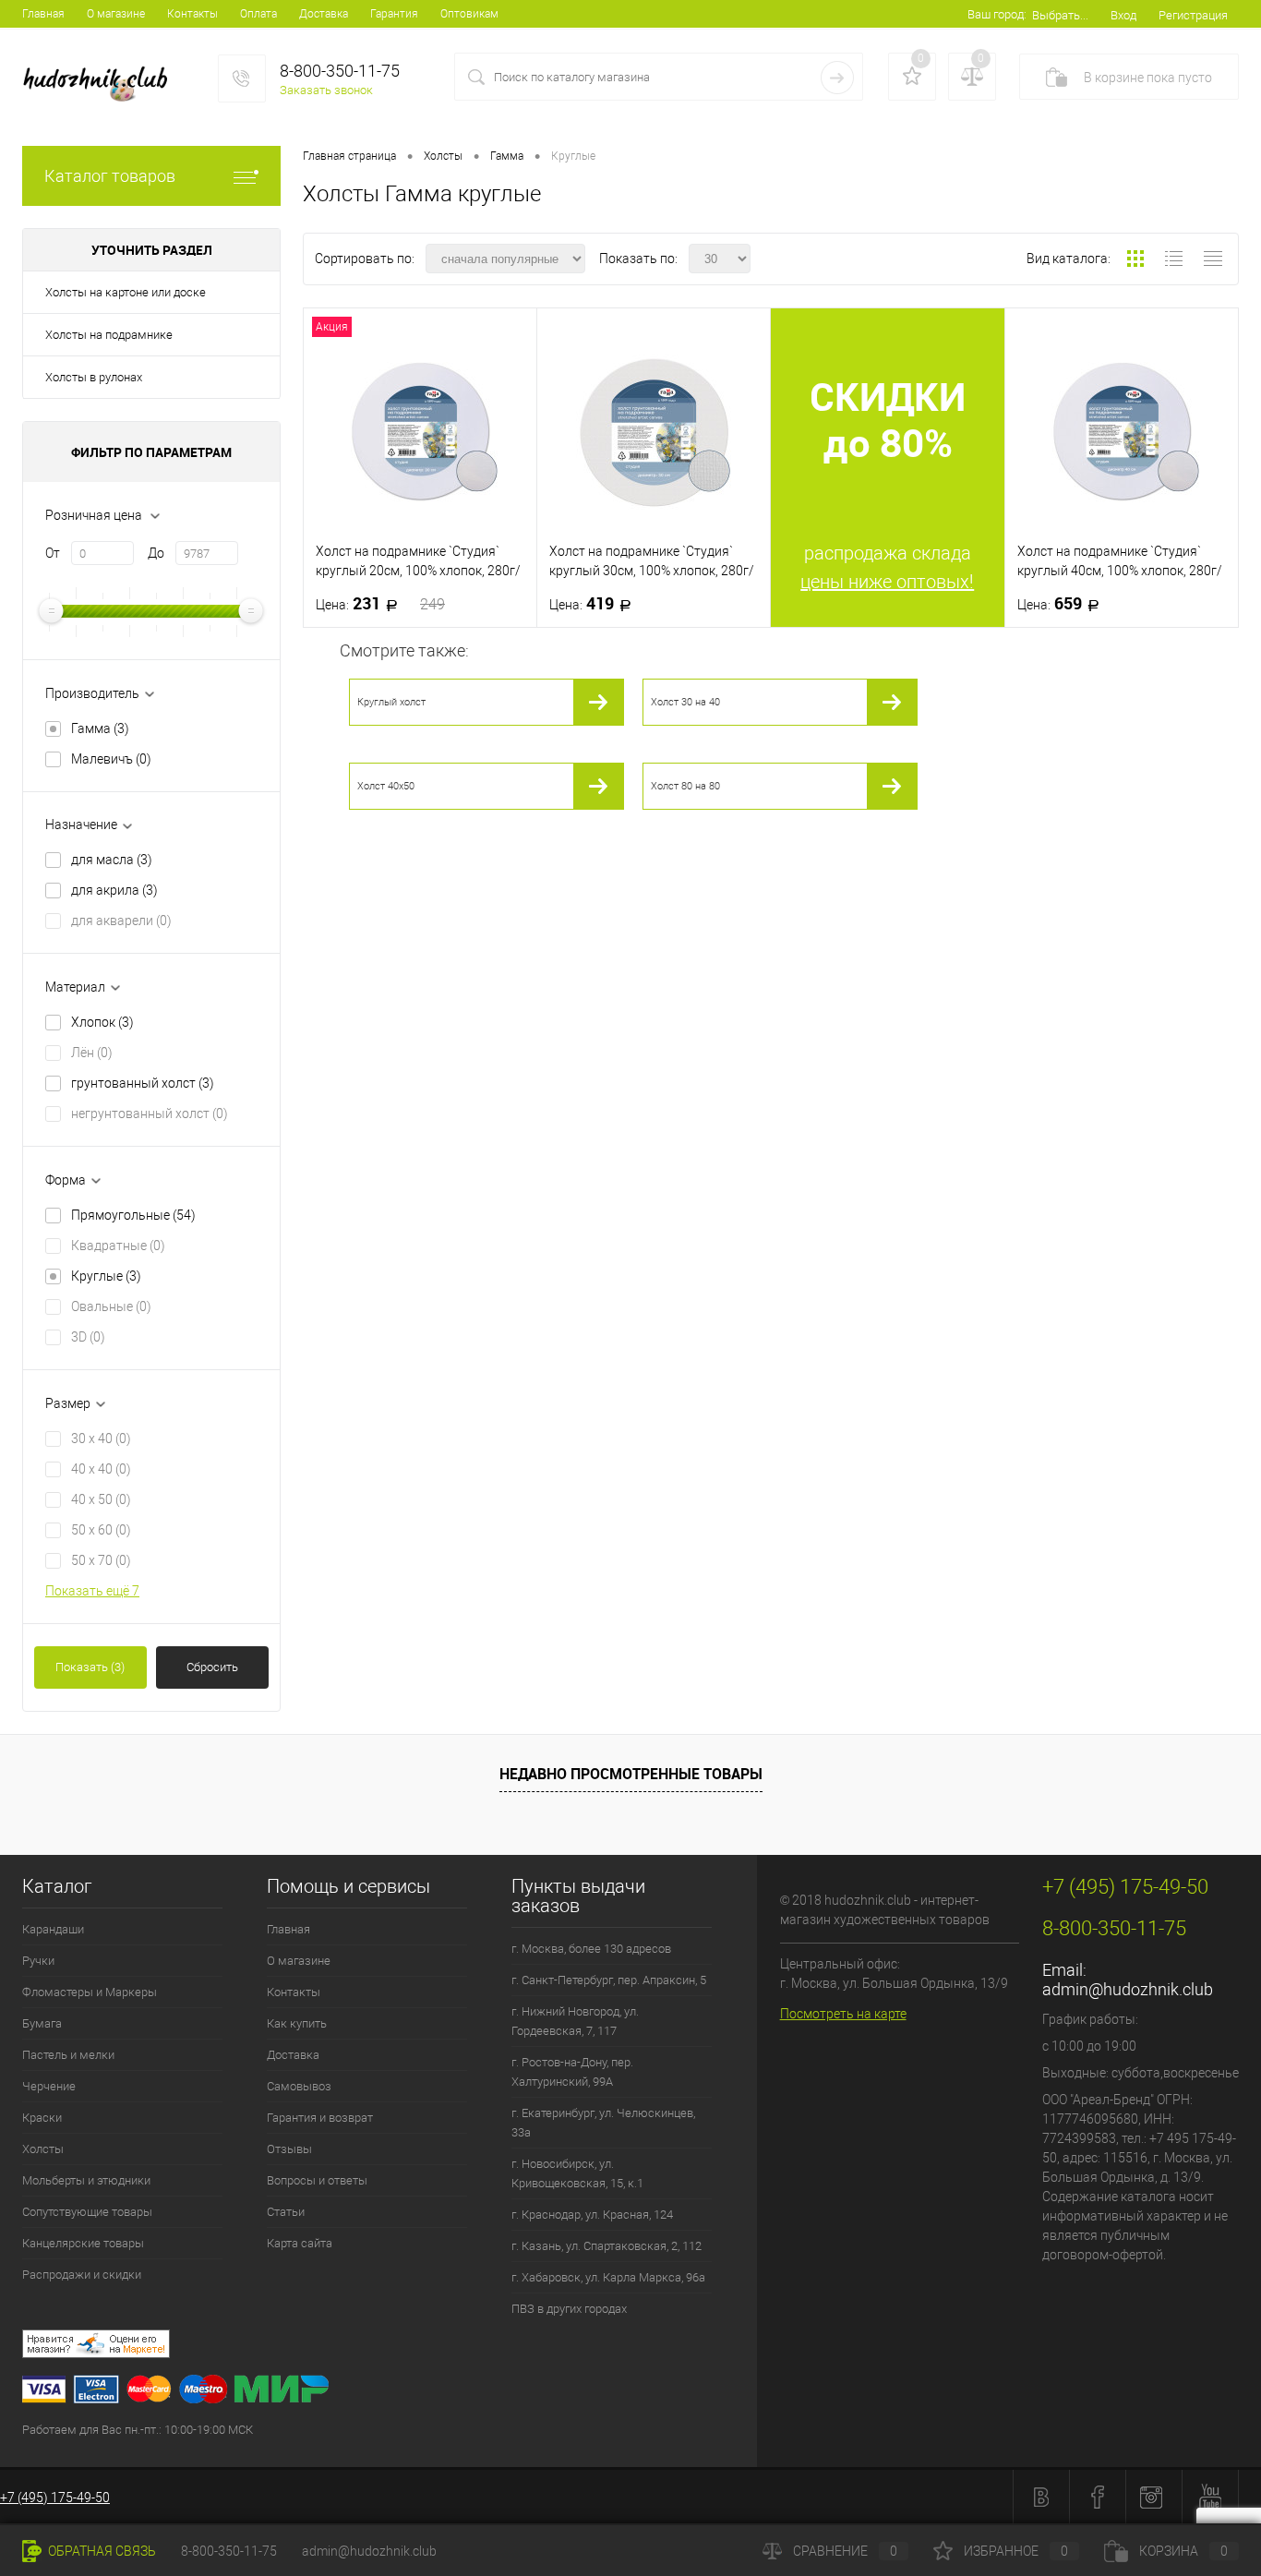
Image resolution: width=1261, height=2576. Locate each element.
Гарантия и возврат (320, 2118)
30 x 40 (101, 1438)
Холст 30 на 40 (685, 702)
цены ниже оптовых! (887, 582)
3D (88, 1337)
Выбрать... (1060, 15)
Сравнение (845, 2551)
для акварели (121, 921)
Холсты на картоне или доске (126, 292)
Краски (42, 2118)
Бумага (42, 2023)
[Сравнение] (972, 77)
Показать (90, 1667)
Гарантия (394, 14)
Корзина (1183, 2551)
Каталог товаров (110, 176)
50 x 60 (101, 1530)
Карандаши (53, 1929)
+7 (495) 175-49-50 (55, 2498)
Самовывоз (299, 2086)
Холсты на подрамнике (109, 335)
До (156, 553)
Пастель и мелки (68, 2055)
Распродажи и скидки (82, 2275)
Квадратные (118, 1246)
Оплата (258, 14)
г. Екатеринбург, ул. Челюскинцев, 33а (603, 2123)
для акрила (114, 890)
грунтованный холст (143, 1083)
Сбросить (212, 1667)
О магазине (116, 14)
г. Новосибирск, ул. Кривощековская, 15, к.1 (577, 2173)
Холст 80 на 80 (685, 786)
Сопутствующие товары (87, 2212)
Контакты (192, 14)
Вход (1123, 15)
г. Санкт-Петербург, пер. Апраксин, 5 (609, 1980)
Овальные (111, 1306)
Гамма (100, 728)
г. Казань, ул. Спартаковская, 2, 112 (606, 2246)
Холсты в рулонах (94, 377)
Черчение (49, 2086)
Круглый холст (391, 702)
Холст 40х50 (386, 786)
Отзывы (289, 2149)
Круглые (106, 1276)
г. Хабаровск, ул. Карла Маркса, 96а (608, 2277)
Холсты (43, 2149)
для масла (112, 860)
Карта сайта (300, 2243)
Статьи (286, 2212)
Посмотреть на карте (843, 2014)
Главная (43, 14)
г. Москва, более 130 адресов (591, 1949)
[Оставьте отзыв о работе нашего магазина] (390, 2347)
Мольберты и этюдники (86, 2180)
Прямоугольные (133, 1215)
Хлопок (102, 1022)
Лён (92, 1053)
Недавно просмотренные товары (631, 1774)
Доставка (324, 14)
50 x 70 (101, 1560)
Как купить (297, 2023)
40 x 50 (101, 1499)
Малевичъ (111, 759)
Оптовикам (469, 14)
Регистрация (1193, 15)
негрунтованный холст (150, 1113)
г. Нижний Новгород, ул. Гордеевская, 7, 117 (575, 2021)
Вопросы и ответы (317, 2180)
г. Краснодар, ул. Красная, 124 (592, 2215)
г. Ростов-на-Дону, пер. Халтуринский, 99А (572, 2072)
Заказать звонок (326, 90)
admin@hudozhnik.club (1128, 1989)
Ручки (38, 1961)
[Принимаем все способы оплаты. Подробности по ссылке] (390, 2392)
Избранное (1016, 2551)
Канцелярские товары (83, 2243)
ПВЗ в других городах (569, 2309)
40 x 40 (101, 1469)
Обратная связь (101, 2551)
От (53, 553)
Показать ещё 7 (92, 1591)
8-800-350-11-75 (229, 2551)
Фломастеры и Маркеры (90, 1992)
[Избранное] (912, 77)
